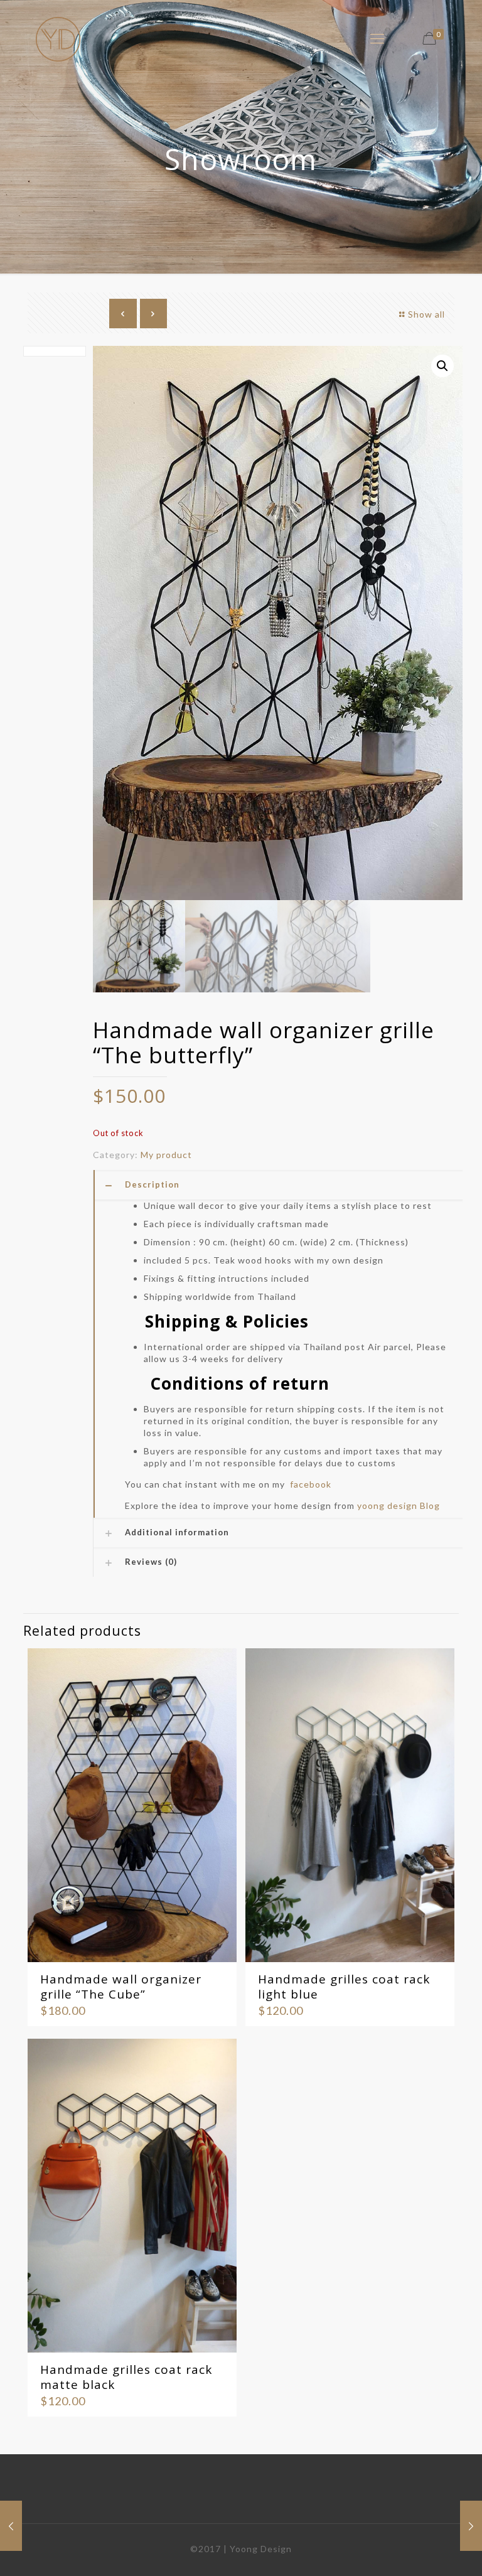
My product (166, 1155)
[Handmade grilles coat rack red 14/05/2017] (11, 2526)
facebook (311, 1484)
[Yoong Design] (58, 38)
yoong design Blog (399, 1505)
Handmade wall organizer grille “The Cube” (121, 1987)
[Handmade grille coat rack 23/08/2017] (471, 2526)
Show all (426, 314)
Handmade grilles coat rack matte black (126, 2377)
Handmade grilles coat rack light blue (344, 1987)
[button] (442, 366)
